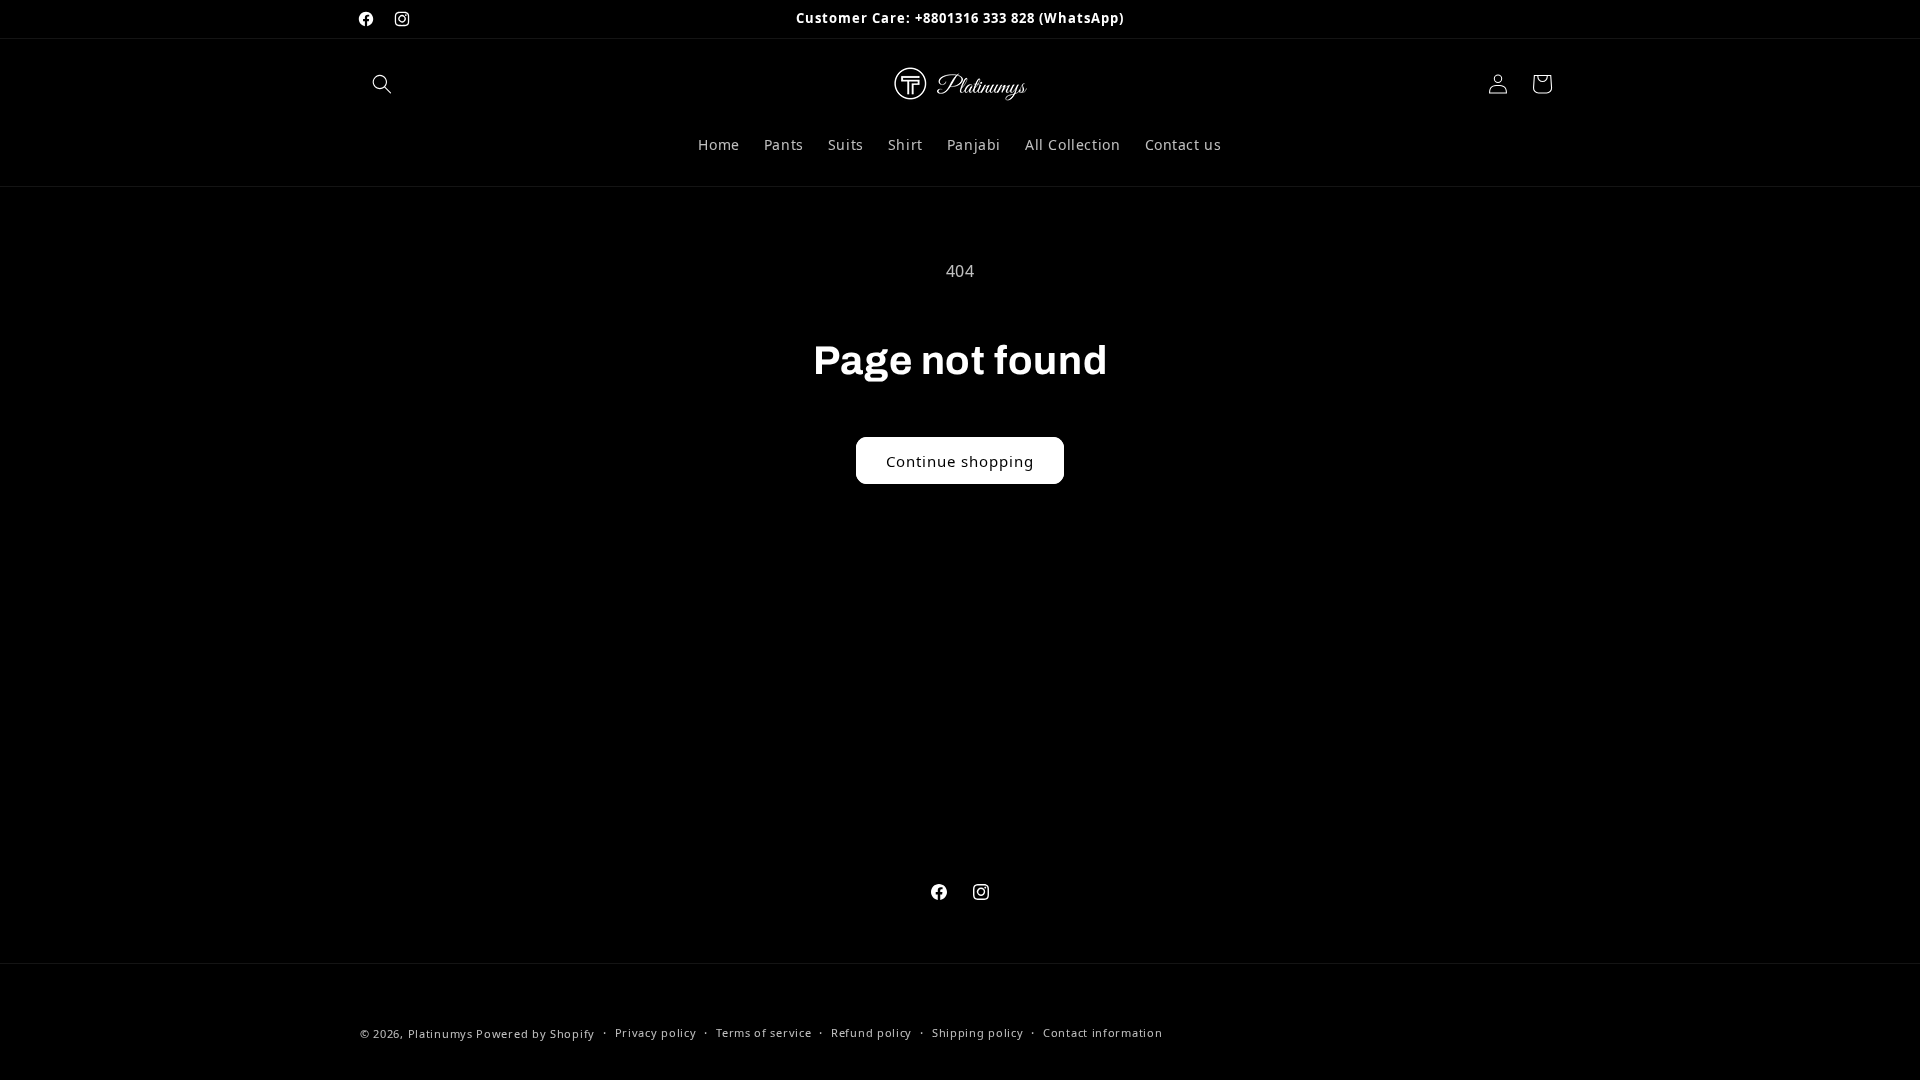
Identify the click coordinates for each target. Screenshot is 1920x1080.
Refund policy (871, 1032)
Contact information (1102, 1032)
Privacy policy (656, 1032)
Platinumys (440, 1033)
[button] (382, 84)
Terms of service (763, 1032)
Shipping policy (978, 1032)
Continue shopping (960, 461)
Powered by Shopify (535, 1033)
